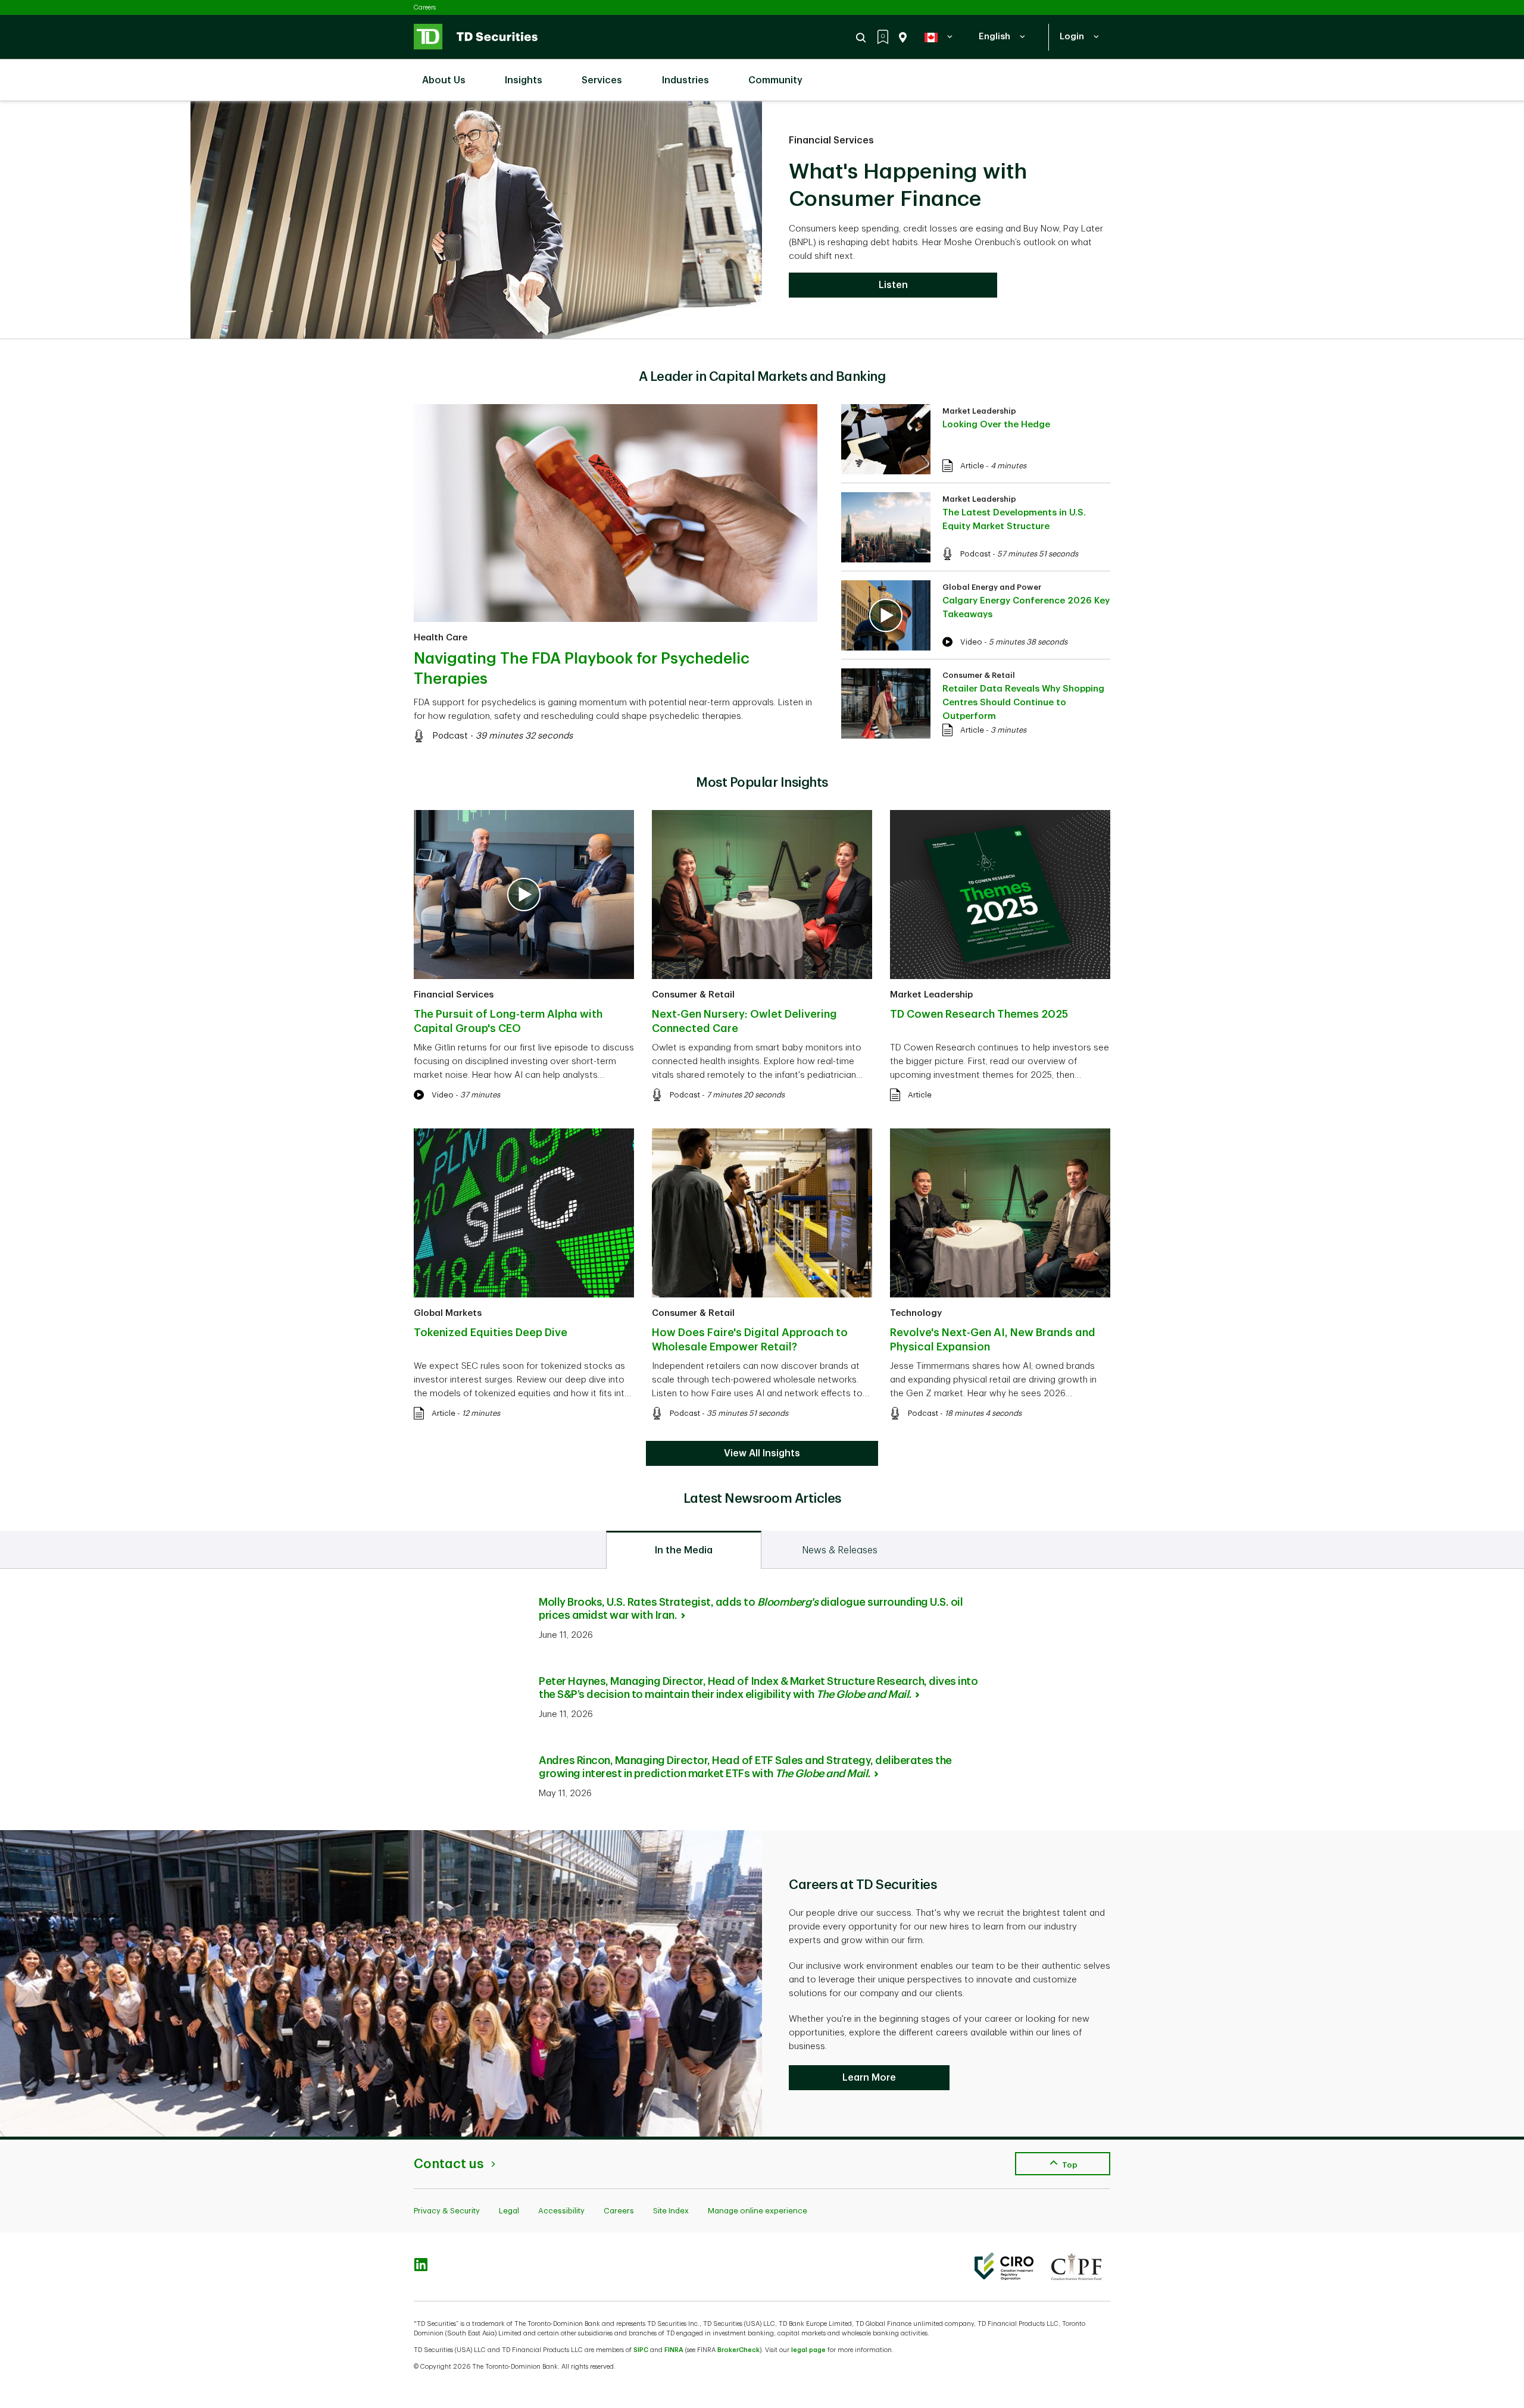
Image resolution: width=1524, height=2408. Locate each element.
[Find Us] (900, 37)
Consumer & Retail (979, 675)
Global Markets (448, 1313)
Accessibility (561, 2211)
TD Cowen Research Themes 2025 (979, 1014)
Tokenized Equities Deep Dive (491, 1333)
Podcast (450, 736)
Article (972, 466)
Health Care (441, 638)
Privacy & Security (447, 2211)
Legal (509, 2211)
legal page (808, 2350)
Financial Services (831, 140)
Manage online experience (758, 2211)
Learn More (869, 2078)
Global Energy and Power (992, 587)
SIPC (641, 2350)
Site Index (671, 2211)
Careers (425, 7)
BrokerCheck (738, 2350)
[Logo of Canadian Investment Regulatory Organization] (1004, 2266)
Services (602, 80)
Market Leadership (979, 411)
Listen (893, 285)
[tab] (684, 1550)
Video (971, 642)
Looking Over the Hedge (996, 425)
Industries (686, 80)
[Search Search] (863, 37)
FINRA (674, 2350)
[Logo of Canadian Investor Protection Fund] (1076, 2266)
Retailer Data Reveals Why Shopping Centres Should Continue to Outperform (1023, 703)
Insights (524, 80)
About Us (444, 80)
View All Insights (762, 1453)
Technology (916, 1313)
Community (775, 80)
